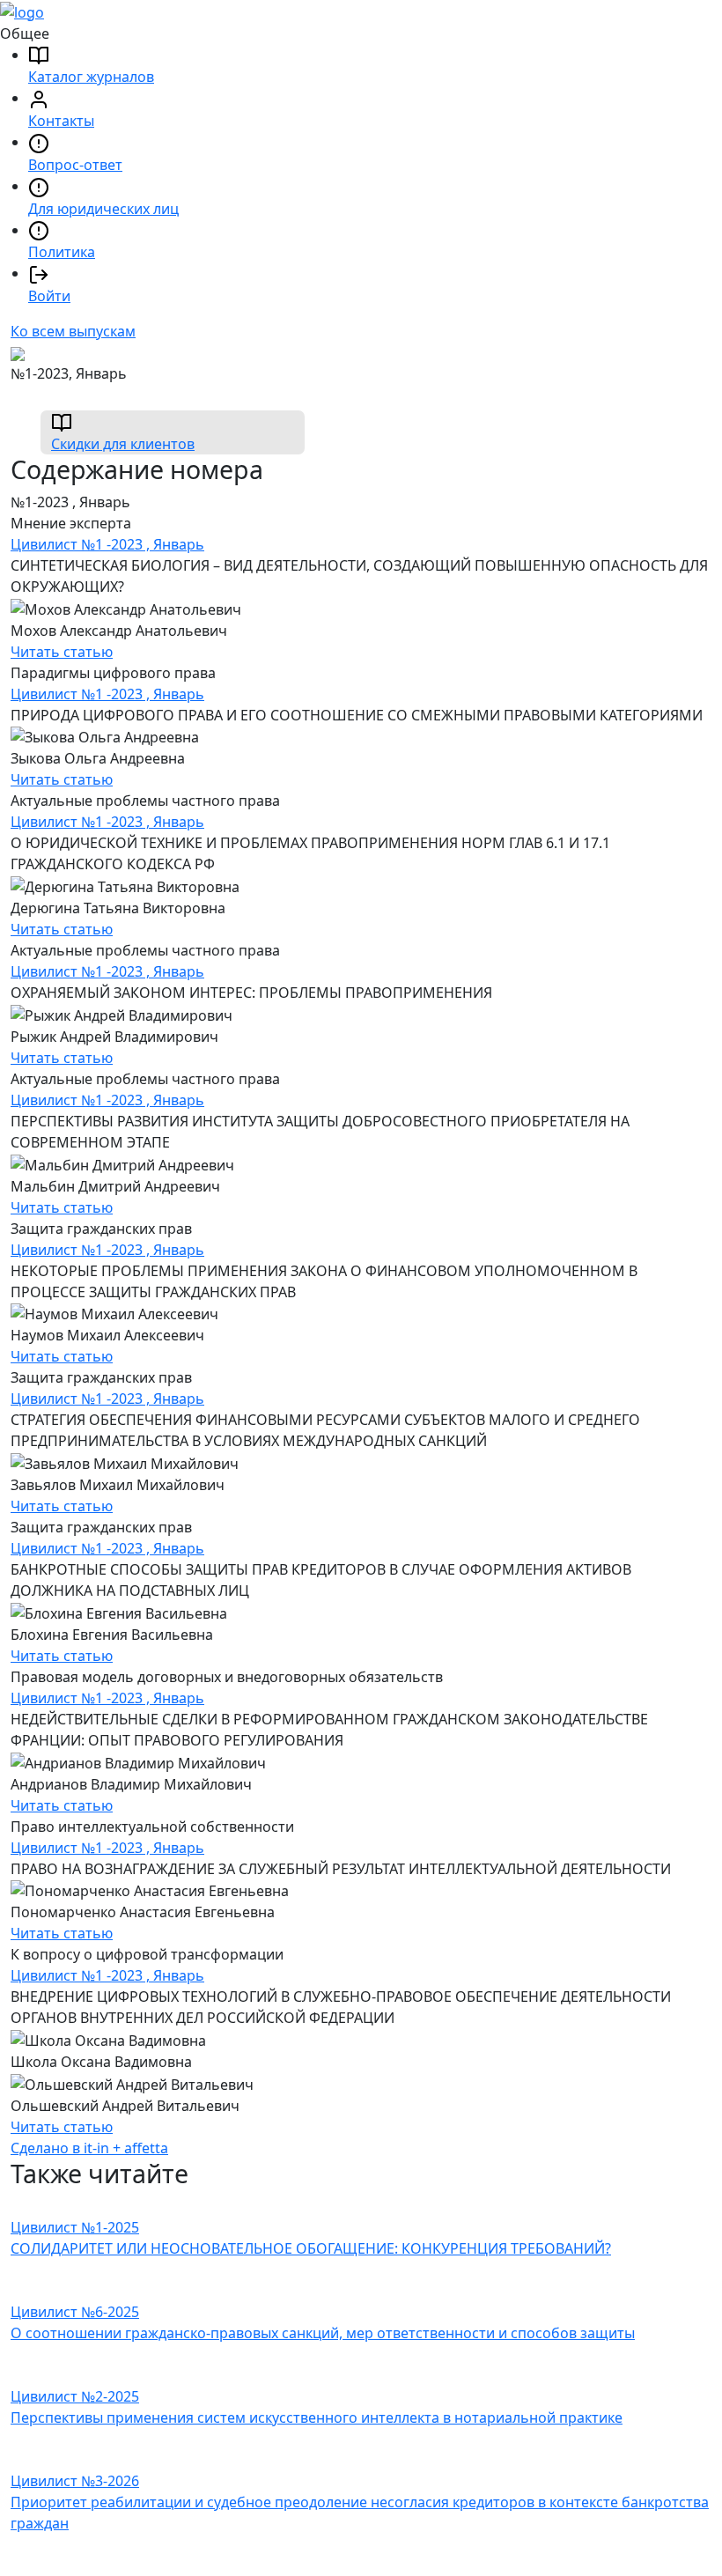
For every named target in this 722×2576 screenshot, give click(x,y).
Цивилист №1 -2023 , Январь (107, 544)
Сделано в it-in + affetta (89, 2148)
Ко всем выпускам (73, 331)
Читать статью (62, 652)
